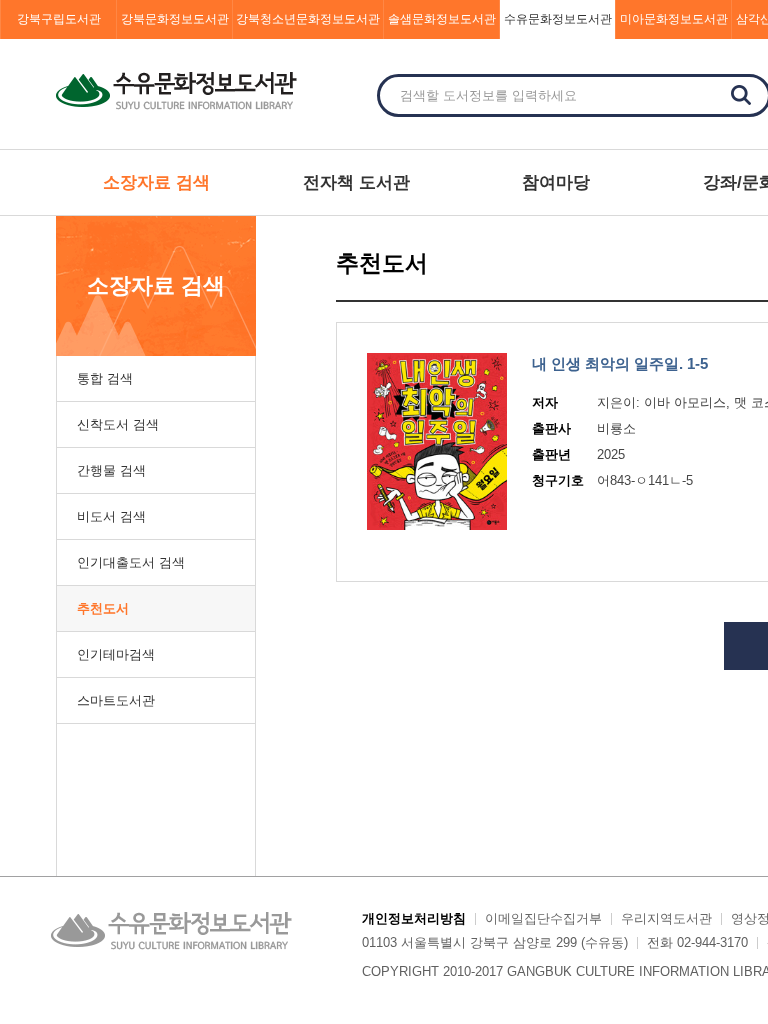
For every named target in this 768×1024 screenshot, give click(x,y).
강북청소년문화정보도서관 (308, 19)
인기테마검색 (116, 654)
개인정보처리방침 (414, 918)
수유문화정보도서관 (558, 19)
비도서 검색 (111, 516)
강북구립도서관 (59, 19)
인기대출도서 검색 (131, 562)
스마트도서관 (116, 700)
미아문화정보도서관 (674, 19)
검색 (741, 95)
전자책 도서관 (356, 182)
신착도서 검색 (118, 424)
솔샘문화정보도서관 (442, 19)
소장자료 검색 (156, 182)
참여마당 (556, 182)
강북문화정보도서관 (175, 19)
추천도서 (103, 608)
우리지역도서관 (666, 918)
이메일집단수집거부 (543, 918)
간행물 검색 (111, 470)
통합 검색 (105, 378)
